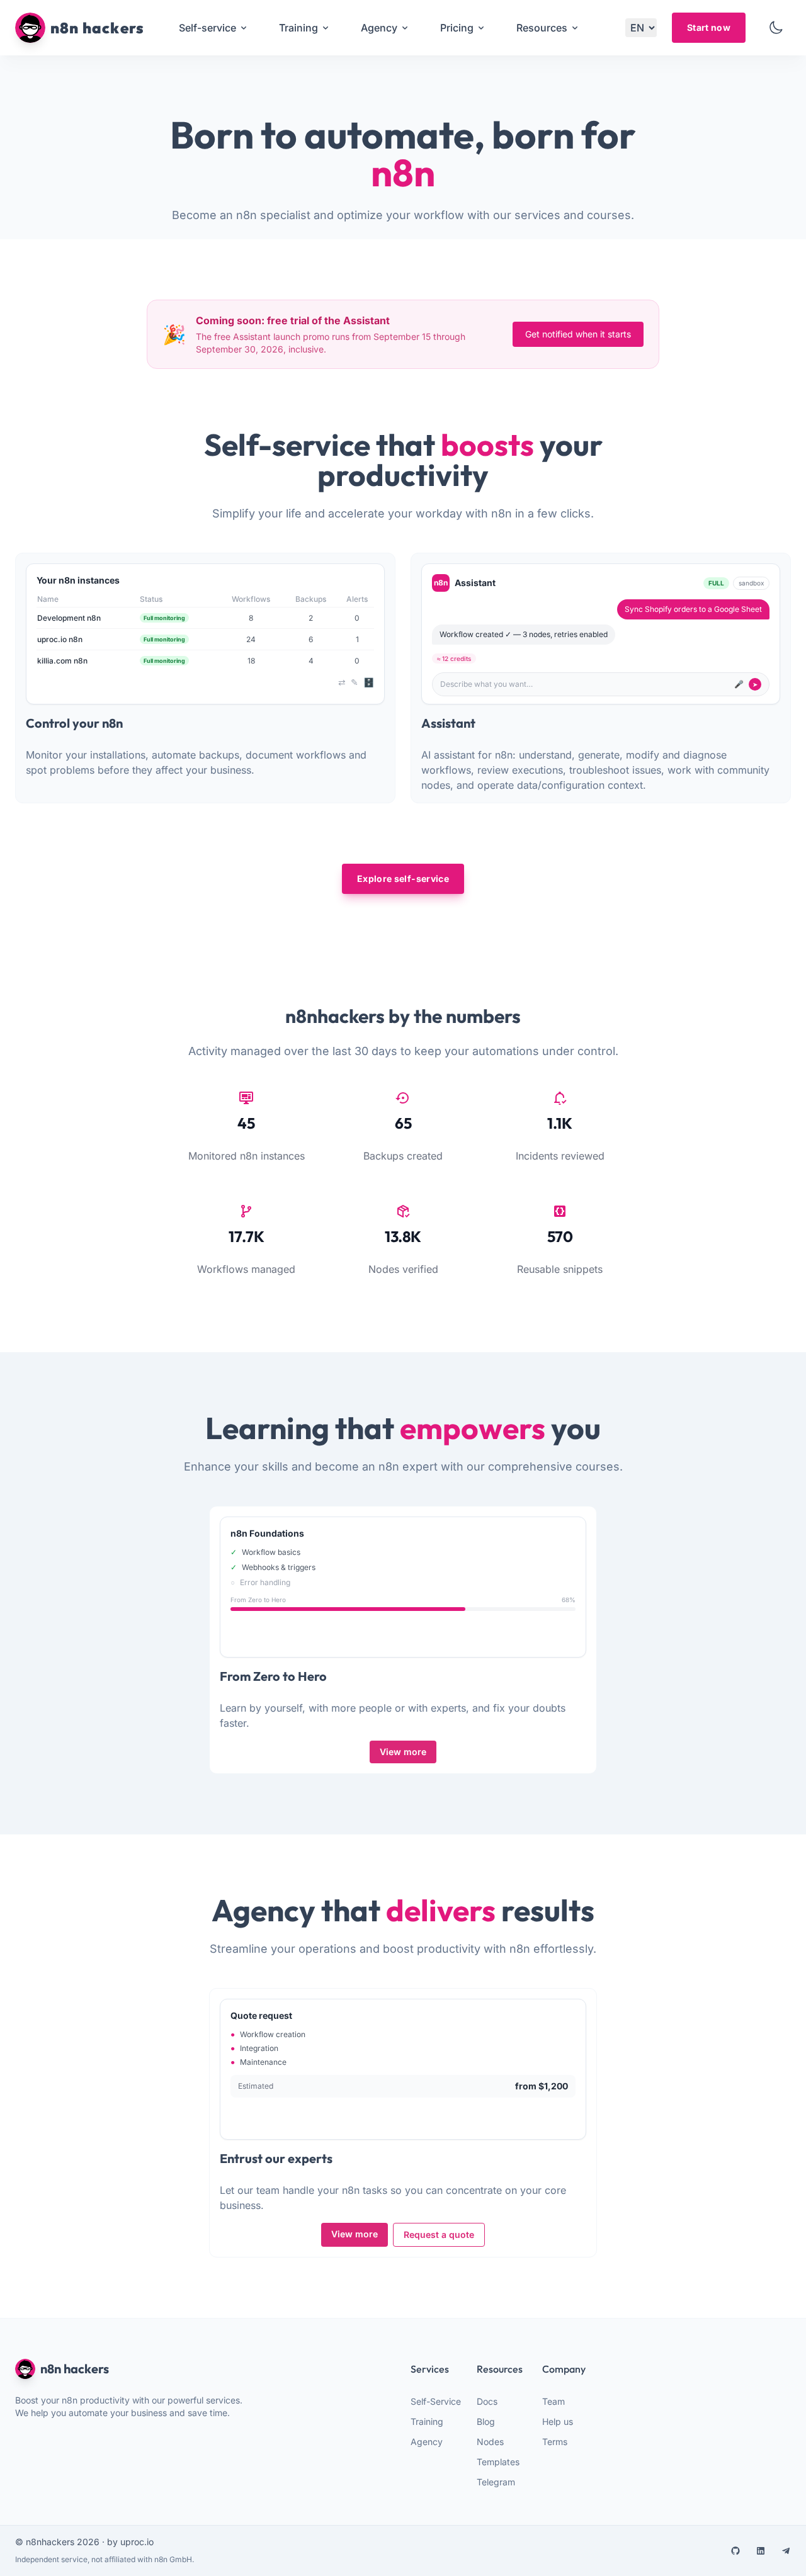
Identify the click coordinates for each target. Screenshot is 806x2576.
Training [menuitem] (298, 28)
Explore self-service (403, 878)
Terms (555, 2442)
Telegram (496, 2482)
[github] (735, 2551)
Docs (487, 2401)
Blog (486, 2421)
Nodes (490, 2442)
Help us (558, 2421)
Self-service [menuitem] (207, 28)
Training (427, 2421)
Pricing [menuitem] (457, 28)
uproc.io (137, 2542)
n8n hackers (75, 2369)
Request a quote (439, 2234)
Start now (709, 27)
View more (403, 1752)
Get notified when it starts (578, 334)
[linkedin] (761, 2551)
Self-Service (436, 2401)
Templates (498, 2462)
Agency (427, 2442)
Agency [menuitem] (379, 28)
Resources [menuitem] (542, 28)
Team (553, 2401)
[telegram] (786, 2551)
